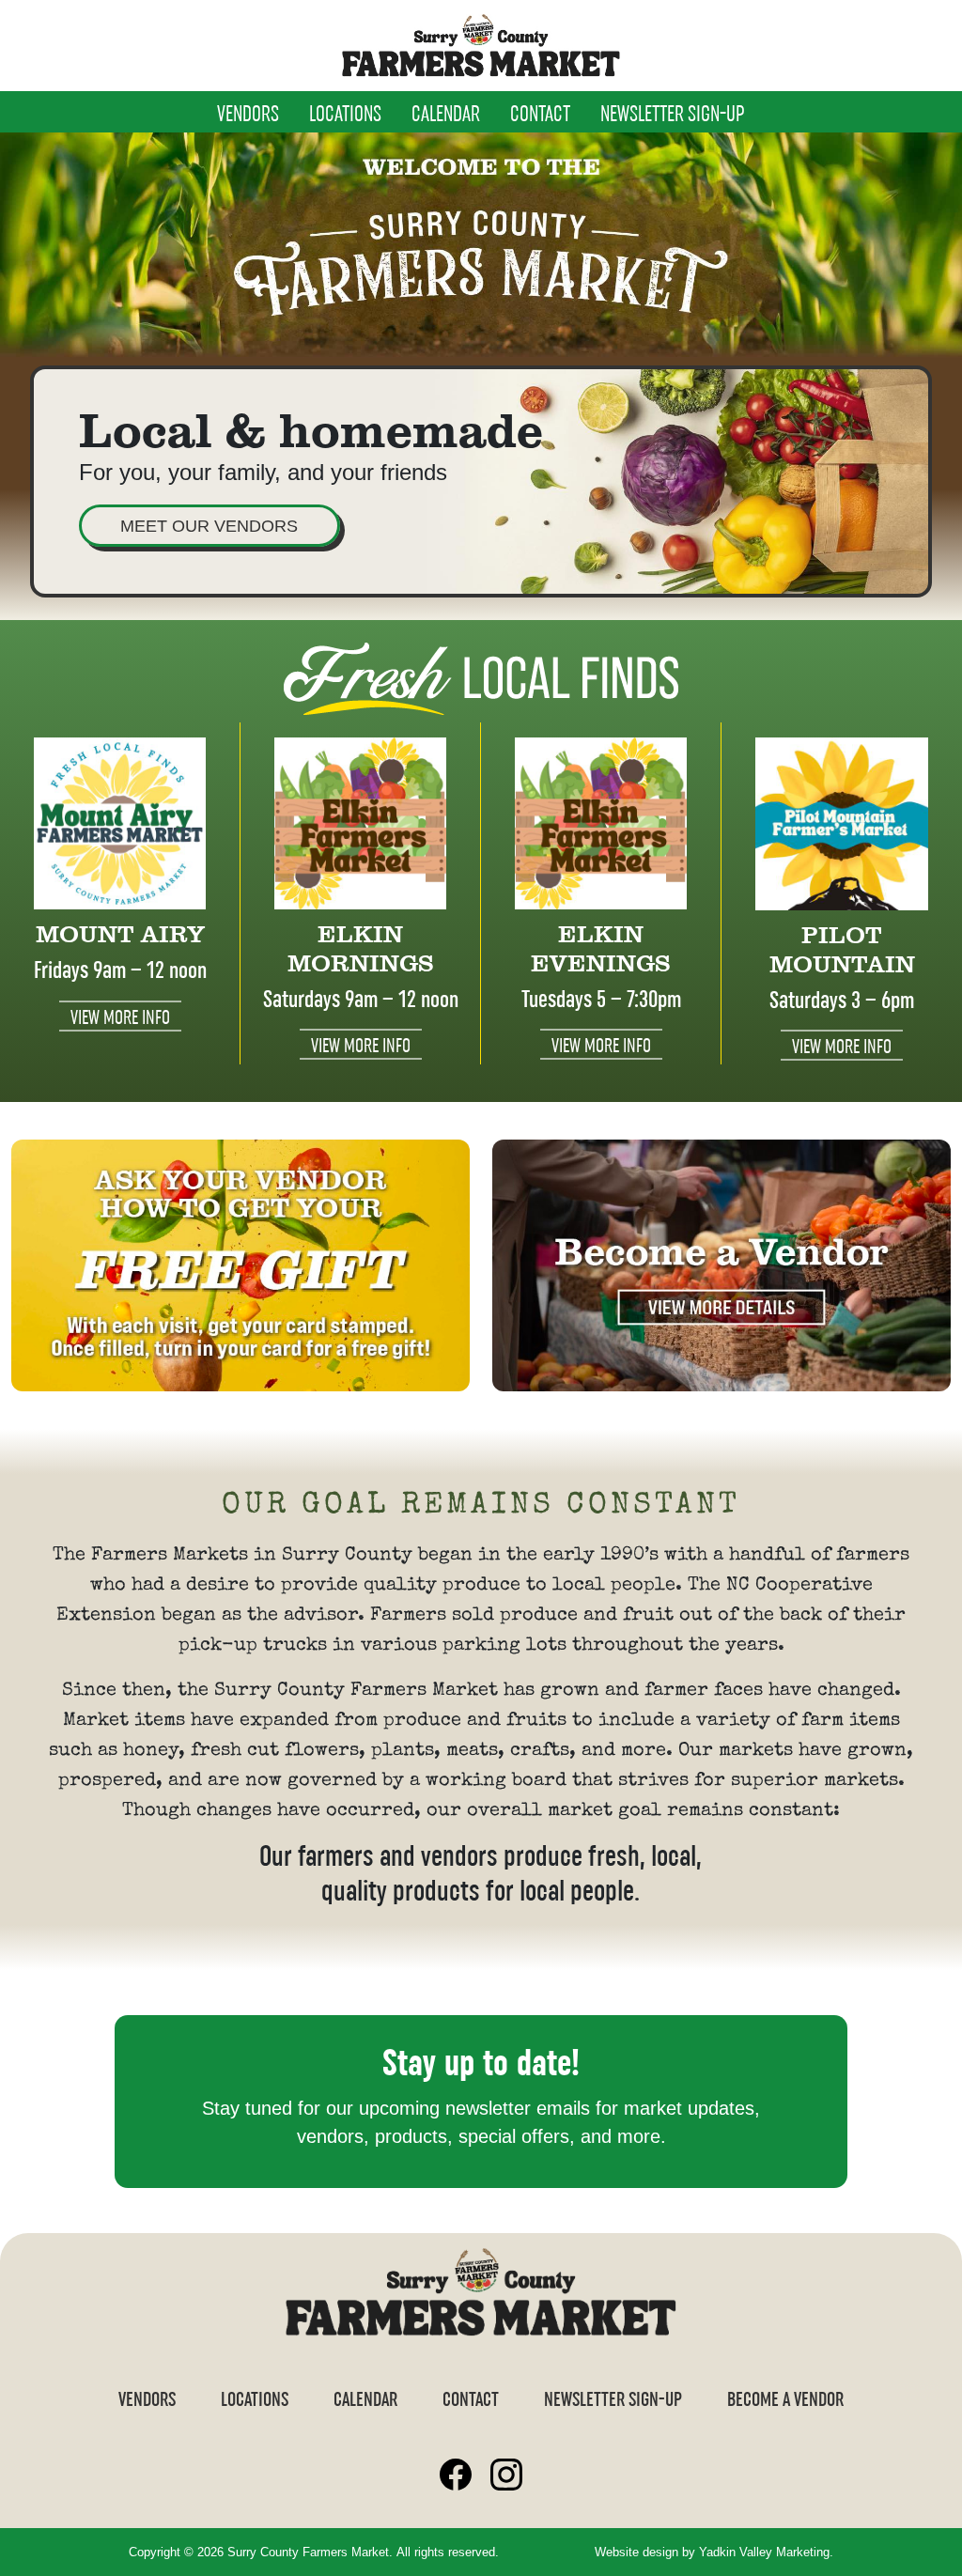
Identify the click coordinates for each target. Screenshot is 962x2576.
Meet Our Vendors (209, 526)
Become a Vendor (785, 2401)
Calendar (446, 116)
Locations (345, 116)
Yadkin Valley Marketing (764, 2552)
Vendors (248, 116)
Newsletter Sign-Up (673, 116)
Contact (540, 116)
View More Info (120, 1019)
